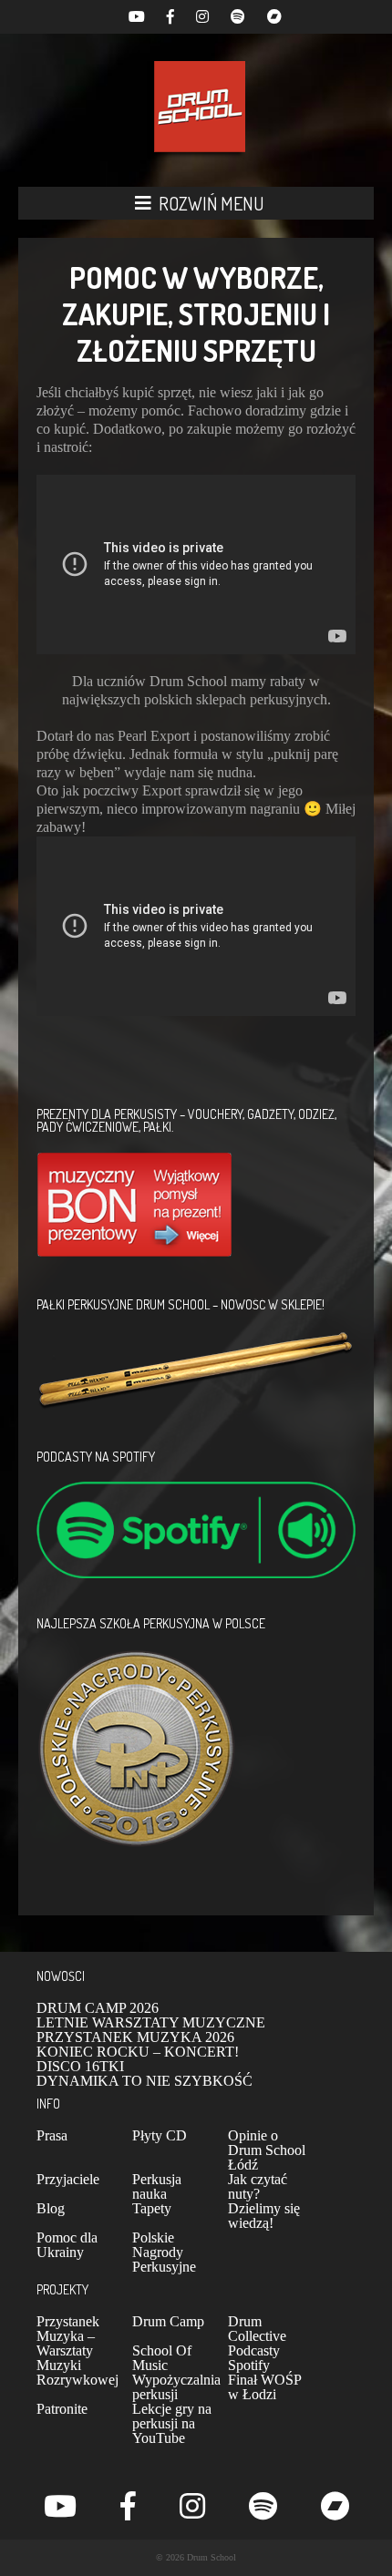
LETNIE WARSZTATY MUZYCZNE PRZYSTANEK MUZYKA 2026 (151, 2030)
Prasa (52, 2135)
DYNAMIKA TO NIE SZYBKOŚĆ (144, 2081)
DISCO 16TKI (80, 2066)
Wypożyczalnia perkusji (176, 2387)
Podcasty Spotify (254, 2358)
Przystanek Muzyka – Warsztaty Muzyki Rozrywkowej (77, 2350)
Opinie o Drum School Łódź (267, 2150)
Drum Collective (257, 2329)
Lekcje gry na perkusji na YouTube (172, 2423)
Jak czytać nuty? (258, 2186)
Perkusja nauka (157, 2186)
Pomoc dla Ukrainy (67, 2245)
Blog (51, 2208)
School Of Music (162, 2358)
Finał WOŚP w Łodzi (264, 2387)
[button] (196, 203)
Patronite (62, 2409)
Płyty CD (160, 2135)
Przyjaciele (68, 2179)
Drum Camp (168, 2321)
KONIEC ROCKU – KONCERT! (138, 2052)
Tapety (152, 2208)
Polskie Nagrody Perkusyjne (164, 2252)
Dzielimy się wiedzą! (264, 2216)
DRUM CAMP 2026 (98, 2008)
